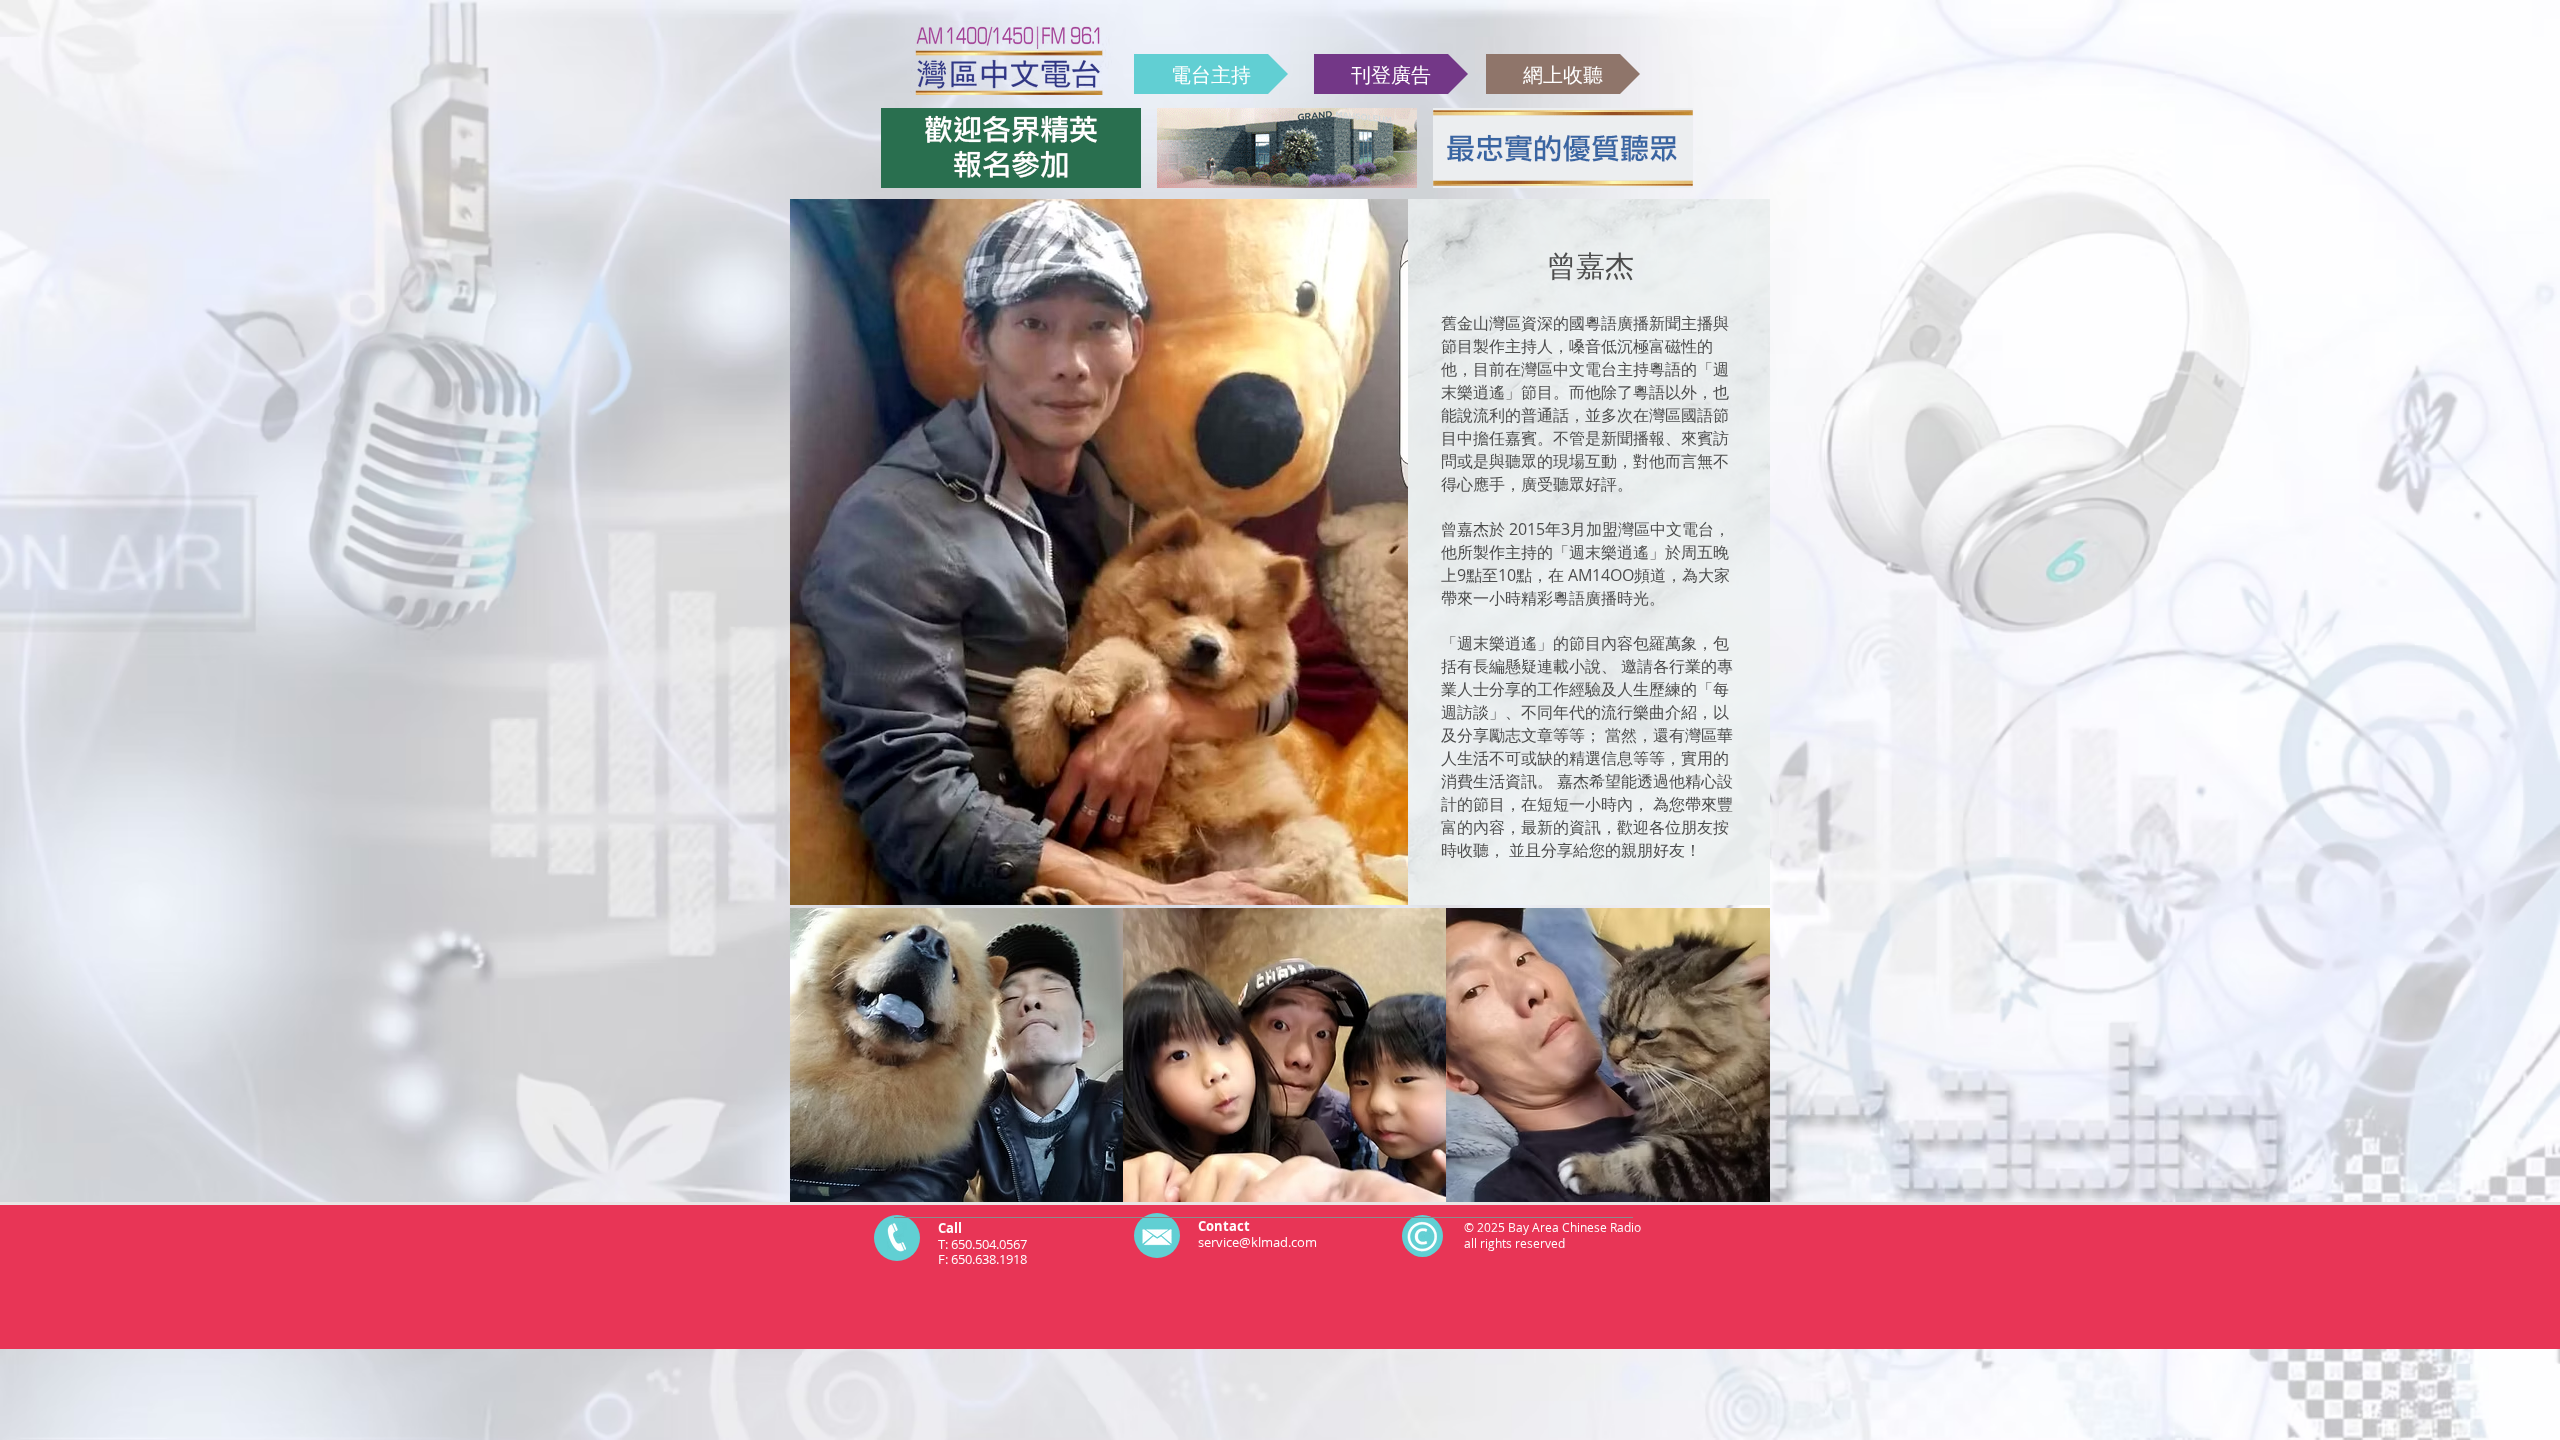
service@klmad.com (1257, 1242)
